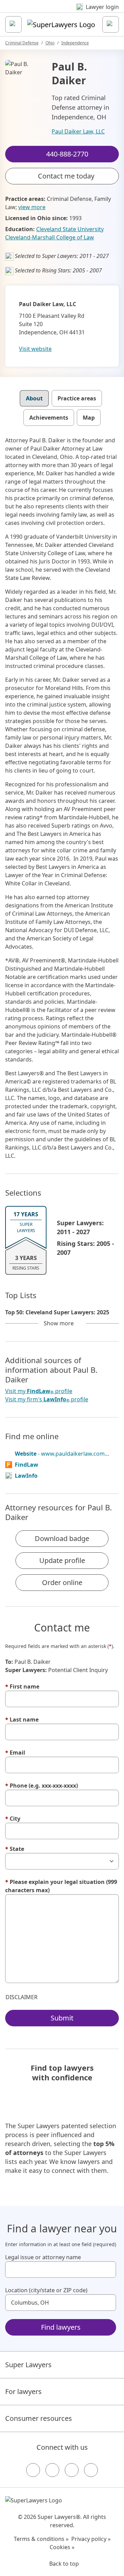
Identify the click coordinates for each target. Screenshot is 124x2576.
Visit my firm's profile (47, 1399)
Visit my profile (39, 1391)
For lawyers (23, 2391)
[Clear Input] (108, 2270)
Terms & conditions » (41, 2539)
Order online (62, 1582)
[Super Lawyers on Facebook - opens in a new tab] (33, 2470)
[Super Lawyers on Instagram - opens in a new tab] (52, 2470)
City (13, 1819)
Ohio (50, 43)
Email (15, 1753)
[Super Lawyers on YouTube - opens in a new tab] (72, 2470)
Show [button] (59, 1323)
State (15, 1849)
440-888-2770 (67, 12)
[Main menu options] (13, 24)
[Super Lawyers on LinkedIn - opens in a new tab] (91, 2470)
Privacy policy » (91, 2539)
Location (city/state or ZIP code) (46, 2290)
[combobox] (61, 2270)
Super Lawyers (28, 2365)
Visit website (35, 349)
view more (32, 207)
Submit (62, 2018)
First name (22, 1686)
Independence (75, 43)
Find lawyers (61, 2327)
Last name (22, 1720)
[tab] (34, 398)
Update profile (62, 1560)
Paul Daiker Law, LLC (78, 131)
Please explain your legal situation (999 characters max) (61, 1886)
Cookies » (62, 2547)
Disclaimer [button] (22, 1997)
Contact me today (66, 176)
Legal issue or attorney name (43, 2257)
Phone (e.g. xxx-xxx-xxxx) (42, 1786)
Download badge (62, 1538)
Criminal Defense (22, 43)
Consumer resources (39, 2418)
